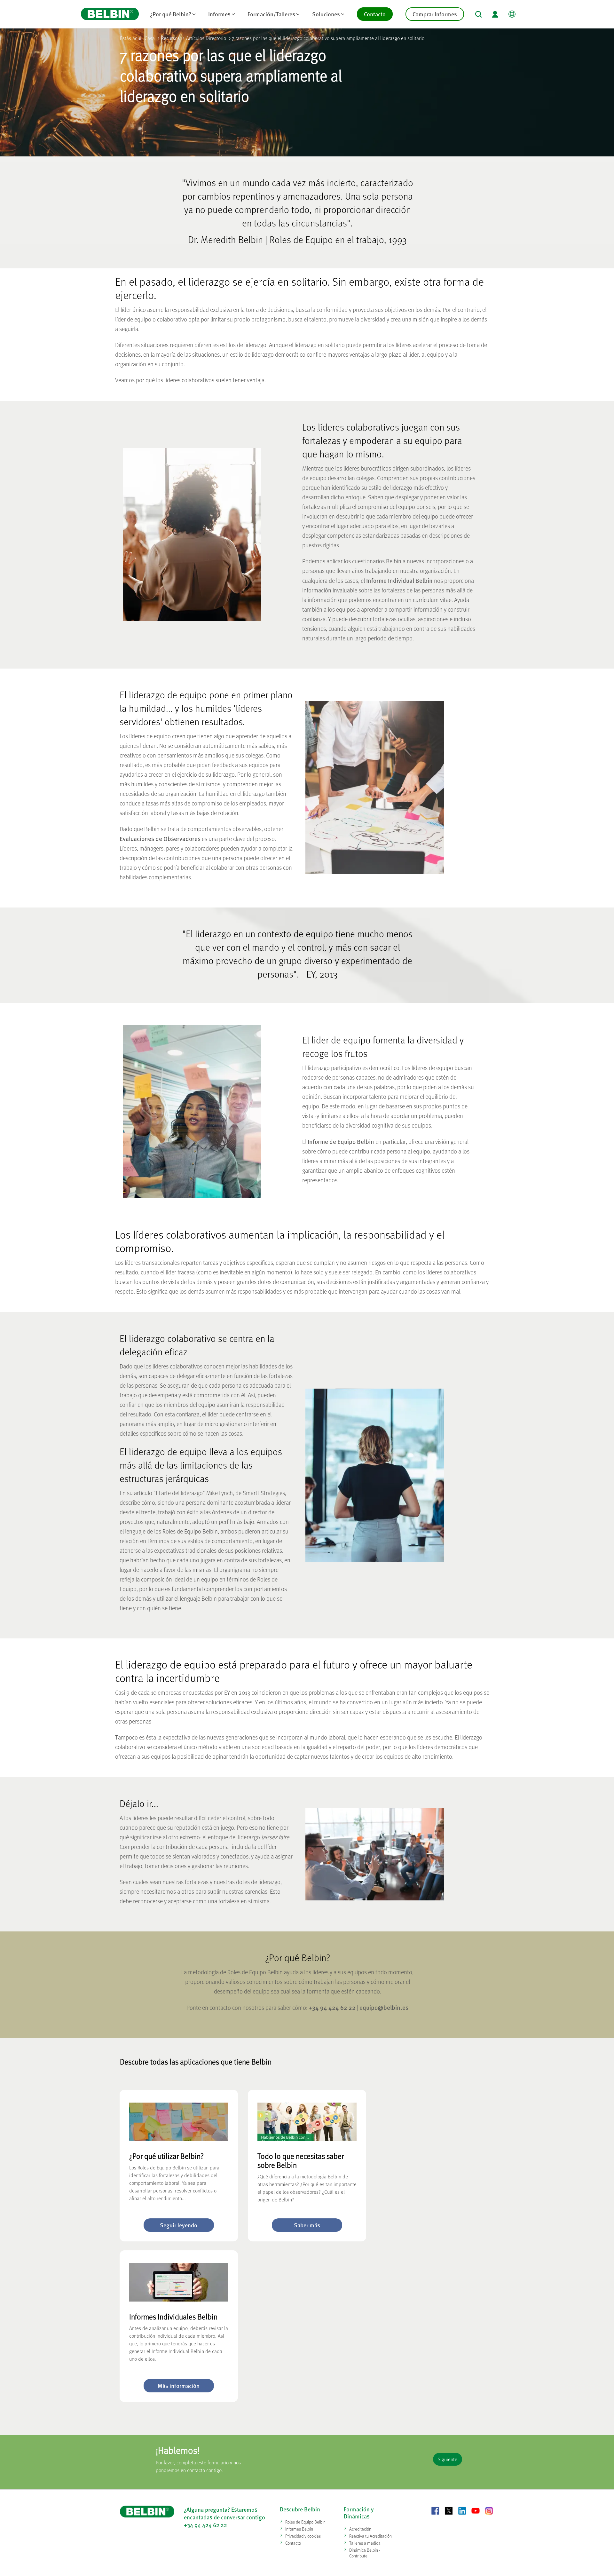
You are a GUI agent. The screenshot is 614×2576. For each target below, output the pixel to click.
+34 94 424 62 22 (332, 2007)
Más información (179, 2386)
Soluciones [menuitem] (331, 15)
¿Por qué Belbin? (171, 14)
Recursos (170, 38)
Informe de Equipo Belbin (341, 1141)
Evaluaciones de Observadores (160, 838)
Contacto (375, 14)
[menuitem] (173, 14)
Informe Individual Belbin (399, 580)
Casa (150, 38)
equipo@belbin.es (384, 2007)
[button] (479, 14)
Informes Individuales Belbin (173, 2316)
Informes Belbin (299, 2529)
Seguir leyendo (179, 2225)
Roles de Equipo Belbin (305, 2522)
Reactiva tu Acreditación (370, 2536)
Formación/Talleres (271, 14)
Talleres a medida (365, 2543)
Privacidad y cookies (303, 2536)
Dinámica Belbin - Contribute (365, 2553)
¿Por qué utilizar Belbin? (166, 2156)
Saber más (307, 2225)
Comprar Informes (435, 14)
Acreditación (360, 2529)
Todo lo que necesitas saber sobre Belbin (301, 2160)
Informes (219, 14)
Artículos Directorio (206, 38)
